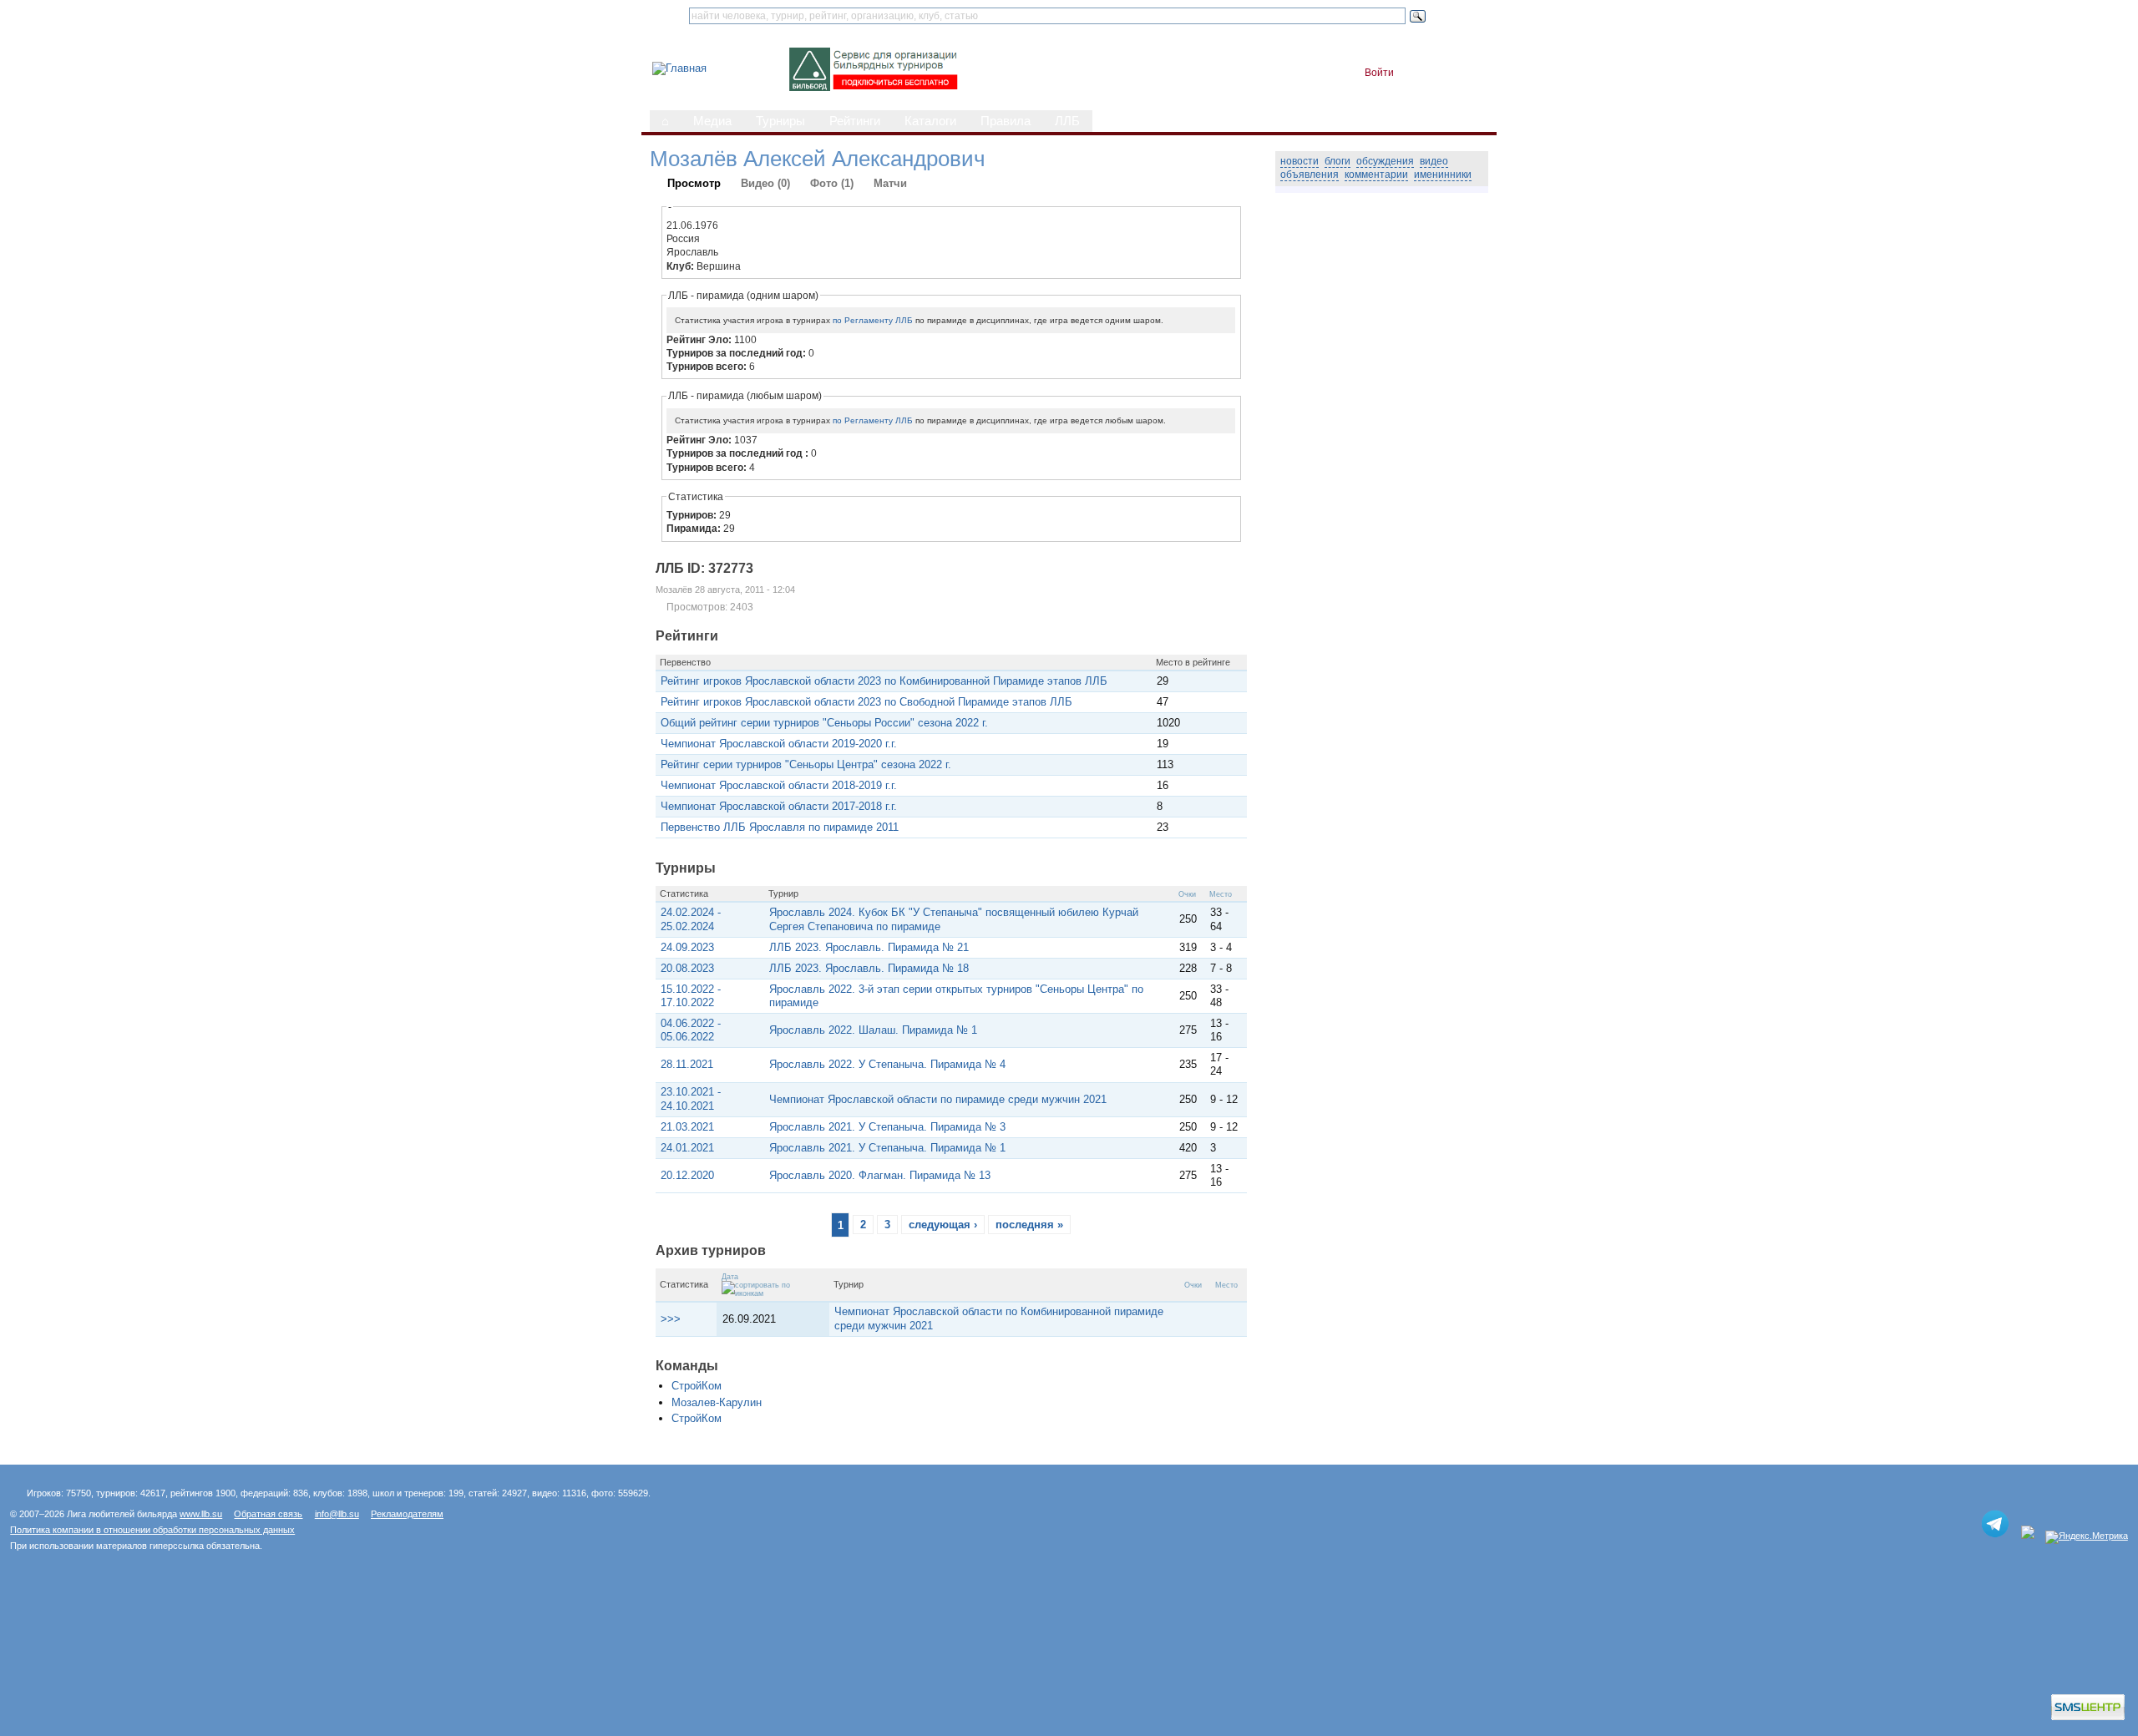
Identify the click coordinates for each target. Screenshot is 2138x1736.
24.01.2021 (687, 1148)
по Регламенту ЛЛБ (873, 320)
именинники (1443, 175)
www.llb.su (201, 1514)
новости (1300, 161)
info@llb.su (337, 1514)
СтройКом (697, 1386)
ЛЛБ (1067, 121)
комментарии (1376, 175)
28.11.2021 (687, 1064)
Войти (1379, 73)
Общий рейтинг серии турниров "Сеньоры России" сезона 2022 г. (824, 723)
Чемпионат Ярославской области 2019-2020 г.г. (779, 744)
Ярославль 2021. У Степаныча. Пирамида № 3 (887, 1127)
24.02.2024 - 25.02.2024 (691, 919)
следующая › (943, 1225)
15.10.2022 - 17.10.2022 (691, 996)
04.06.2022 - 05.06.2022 (691, 1030)
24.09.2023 (687, 947)
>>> (671, 1319)
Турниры (780, 121)
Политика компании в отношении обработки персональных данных (152, 1530)
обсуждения (1385, 161)
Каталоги (930, 121)
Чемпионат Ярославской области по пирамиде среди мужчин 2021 (938, 1099)
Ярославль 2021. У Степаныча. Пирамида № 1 (887, 1148)
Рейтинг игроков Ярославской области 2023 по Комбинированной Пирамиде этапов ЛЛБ (884, 681)
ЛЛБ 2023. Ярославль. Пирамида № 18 (869, 968)
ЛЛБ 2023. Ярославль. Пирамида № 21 (869, 947)
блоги (1338, 161)
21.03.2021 (687, 1127)
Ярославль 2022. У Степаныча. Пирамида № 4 (887, 1064)
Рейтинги (855, 121)
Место (1221, 894)
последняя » (1029, 1225)
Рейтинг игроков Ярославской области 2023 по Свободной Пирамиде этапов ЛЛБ (866, 702)
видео (1434, 161)
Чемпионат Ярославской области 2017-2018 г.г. (779, 806)
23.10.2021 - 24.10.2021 (691, 1098)
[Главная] (679, 68)
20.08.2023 (687, 968)
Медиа (712, 121)
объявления (1310, 175)
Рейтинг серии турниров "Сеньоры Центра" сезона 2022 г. (806, 764)
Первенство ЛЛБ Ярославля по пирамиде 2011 (780, 827)
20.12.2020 (687, 1175)
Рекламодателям (407, 1514)
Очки (1187, 894)
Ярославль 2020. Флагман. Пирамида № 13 (880, 1175)
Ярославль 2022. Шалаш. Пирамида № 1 (873, 1030)
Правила (1006, 121)
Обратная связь (268, 1514)
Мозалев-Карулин (717, 1402)
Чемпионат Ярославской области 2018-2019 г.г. (779, 785)
